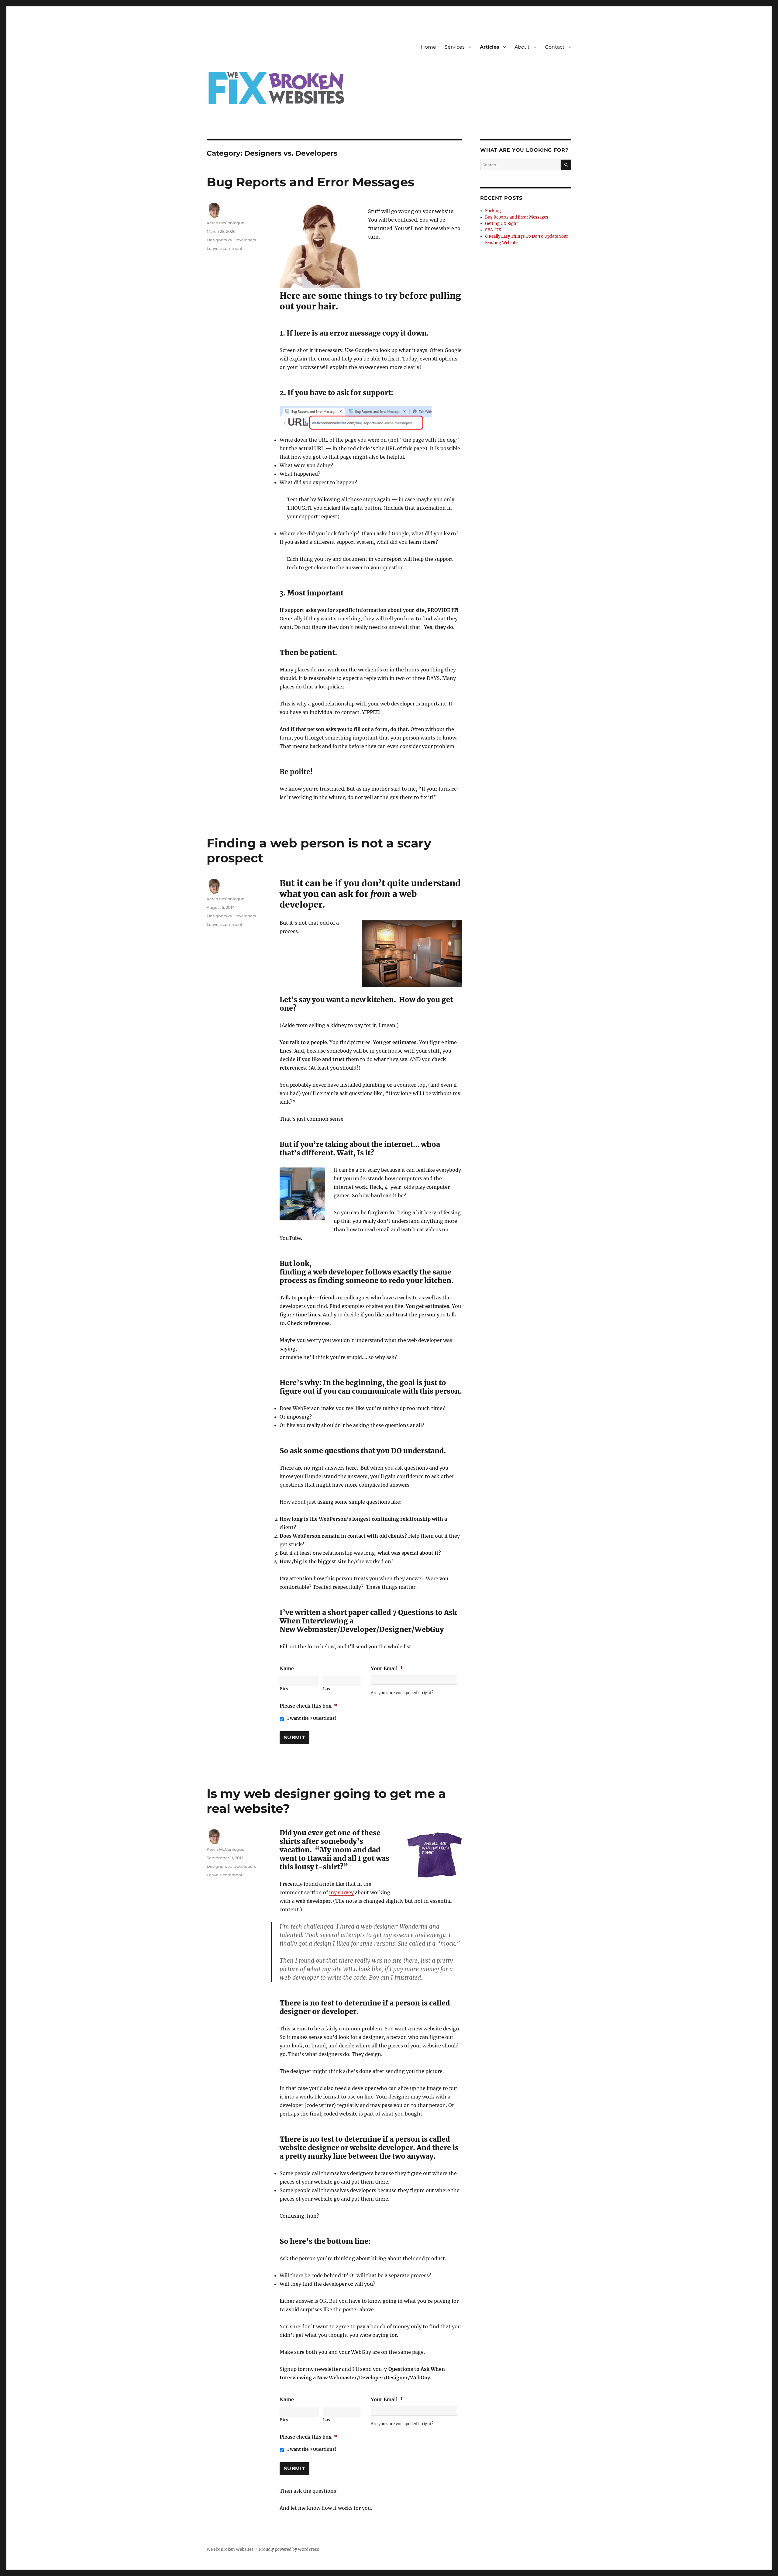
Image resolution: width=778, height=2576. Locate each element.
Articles (490, 47)
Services (455, 47)
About (522, 47)
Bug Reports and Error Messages (310, 182)
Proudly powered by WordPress (289, 2549)
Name (287, 1668)
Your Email (387, 1668)
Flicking (493, 211)
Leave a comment (225, 248)
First (285, 1689)
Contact (555, 47)
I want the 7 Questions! (312, 1718)
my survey (341, 1892)
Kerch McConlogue (225, 223)
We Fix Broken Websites (230, 2549)
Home (429, 47)
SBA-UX (493, 230)
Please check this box (308, 1706)
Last (328, 1689)
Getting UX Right (501, 224)
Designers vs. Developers (231, 240)
